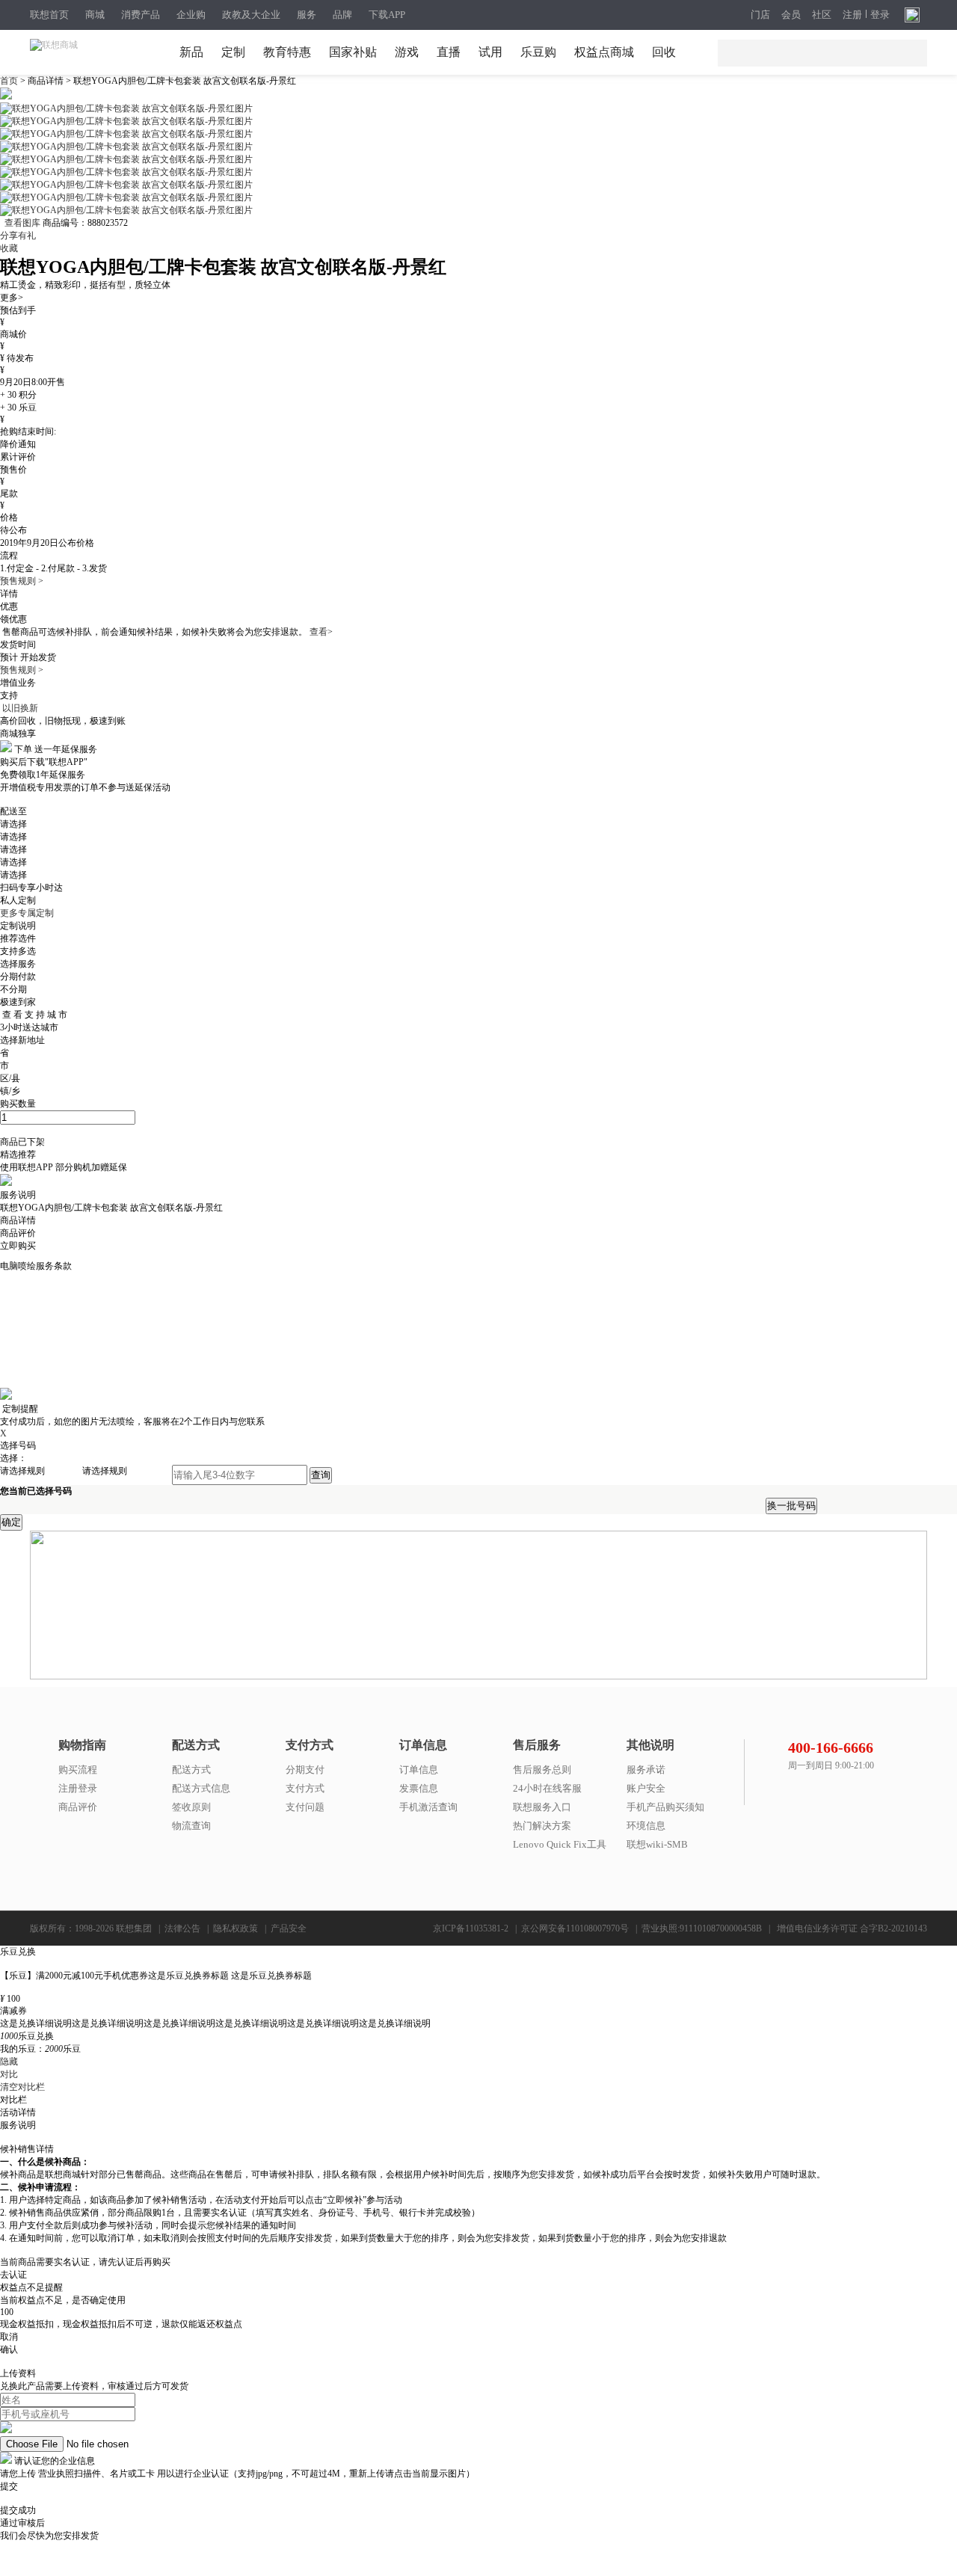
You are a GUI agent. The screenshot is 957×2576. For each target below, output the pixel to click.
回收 (664, 52)
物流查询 (191, 1826)
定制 (233, 52)
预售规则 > (22, 581)
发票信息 (419, 1788)
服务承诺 (646, 1770)
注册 (852, 15)
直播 (449, 52)
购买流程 (78, 1770)
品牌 (342, 15)
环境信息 (646, 1826)
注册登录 (78, 1788)
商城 (95, 15)
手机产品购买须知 (665, 1807)
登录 (880, 15)
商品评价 (78, 1807)
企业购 (191, 15)
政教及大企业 (251, 15)
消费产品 (141, 15)
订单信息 (419, 1770)
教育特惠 (287, 52)
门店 (760, 15)
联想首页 (49, 15)
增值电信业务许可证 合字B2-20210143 (852, 1928)
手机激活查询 (428, 1807)
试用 (490, 52)
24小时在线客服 (547, 1788)
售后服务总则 (542, 1770)
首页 (10, 81)
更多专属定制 (27, 913)
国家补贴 (353, 52)
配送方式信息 (201, 1788)
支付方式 (305, 1788)
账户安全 (646, 1788)
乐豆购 (538, 52)
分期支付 (305, 1770)
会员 (791, 15)
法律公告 (182, 1928)
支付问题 (305, 1807)
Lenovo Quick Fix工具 (560, 1844)
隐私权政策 (236, 1928)
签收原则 (191, 1807)
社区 (822, 15)
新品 (191, 52)
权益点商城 (604, 52)
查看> (321, 632)
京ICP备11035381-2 (471, 1928)
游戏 (407, 52)
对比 (9, 2074)
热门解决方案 (542, 1826)
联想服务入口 (542, 1807)
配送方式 (191, 1770)
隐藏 (9, 2062)
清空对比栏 (22, 2087)
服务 (307, 15)
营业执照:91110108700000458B (702, 1928)
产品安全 (289, 1928)
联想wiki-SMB (657, 1844)
